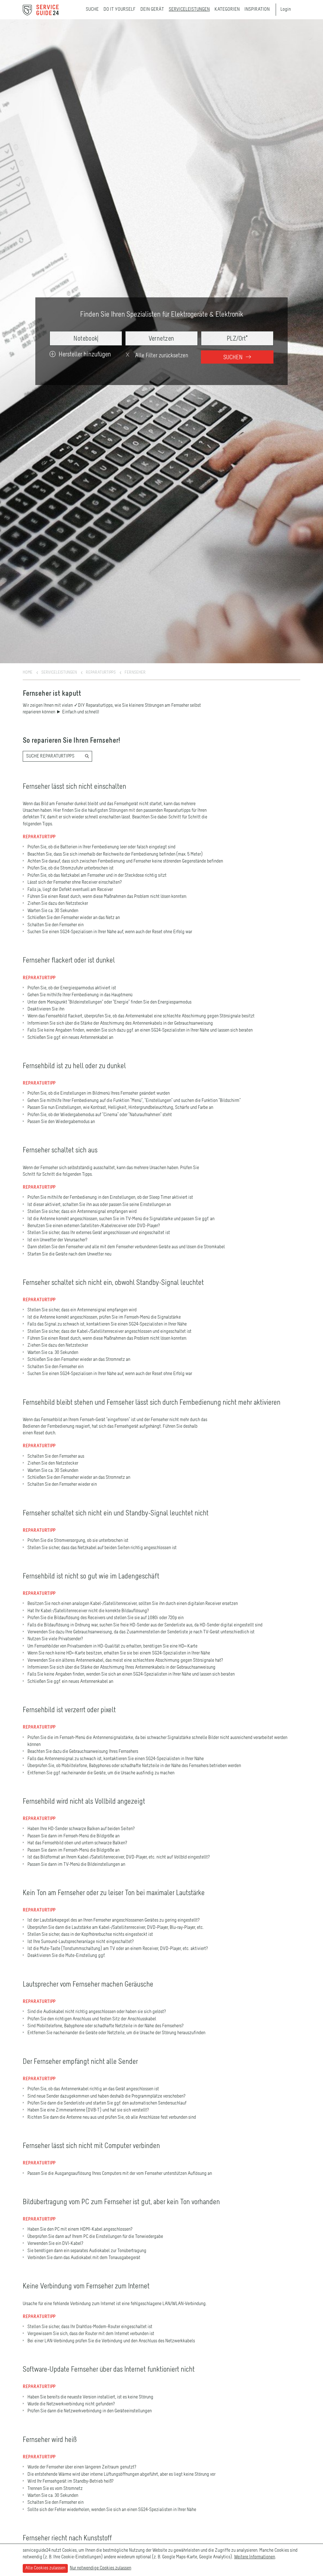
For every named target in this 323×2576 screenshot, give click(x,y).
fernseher (135, 672)
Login (286, 9)
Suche (92, 9)
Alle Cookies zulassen (45, 2568)
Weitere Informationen (255, 2557)
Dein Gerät (152, 9)
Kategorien (227, 9)
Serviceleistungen (189, 9)
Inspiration (257, 9)
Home (28, 672)
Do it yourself (120, 9)
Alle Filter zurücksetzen (161, 356)
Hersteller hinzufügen (85, 355)
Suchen (234, 357)
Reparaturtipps (101, 672)
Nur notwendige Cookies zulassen (100, 2568)
